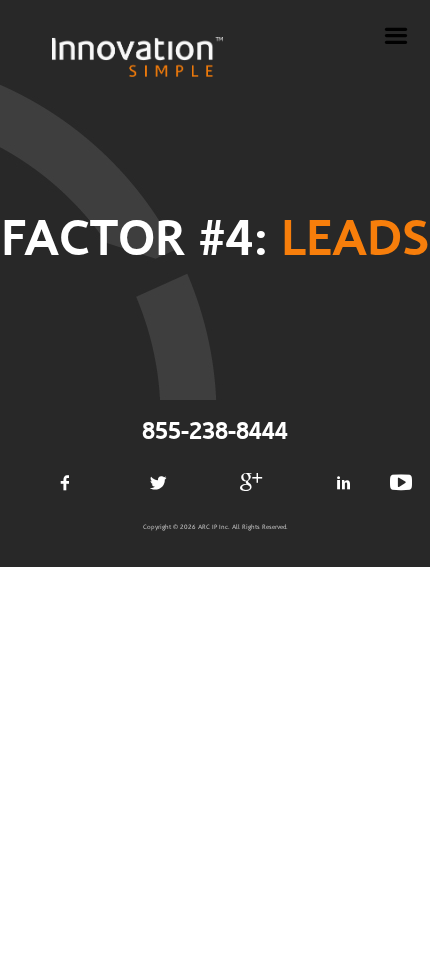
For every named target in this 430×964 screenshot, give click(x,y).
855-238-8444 (215, 432)
